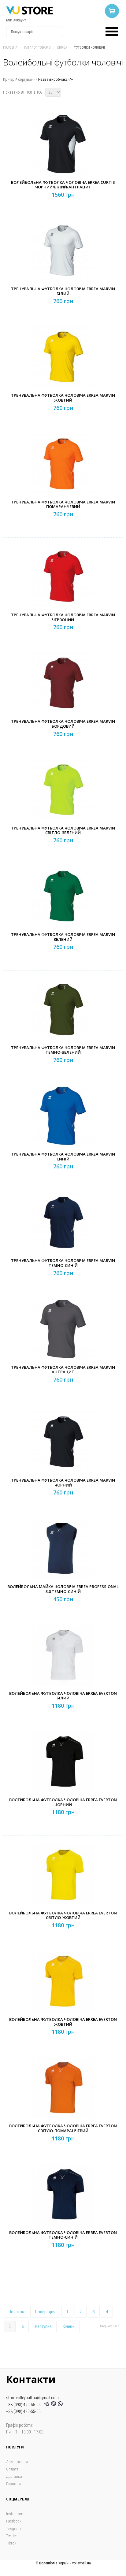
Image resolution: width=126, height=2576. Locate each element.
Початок (16, 2312)
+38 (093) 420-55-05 (24, 2405)
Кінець (69, 2326)
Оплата (12, 2469)
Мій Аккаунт (16, 20)
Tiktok (11, 2543)
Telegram (13, 2528)
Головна (10, 48)
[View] (65, 158)
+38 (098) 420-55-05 (23, 2411)
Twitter (11, 2536)
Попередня (45, 2312)
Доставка (14, 2476)
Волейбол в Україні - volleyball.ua (65, 2563)
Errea (62, 48)
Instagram (15, 2514)
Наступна (43, 2326)
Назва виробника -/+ (56, 79)
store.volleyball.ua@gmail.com (32, 2398)
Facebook (14, 2521)
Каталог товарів (37, 48)
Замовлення (17, 2462)
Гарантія (13, 2484)
